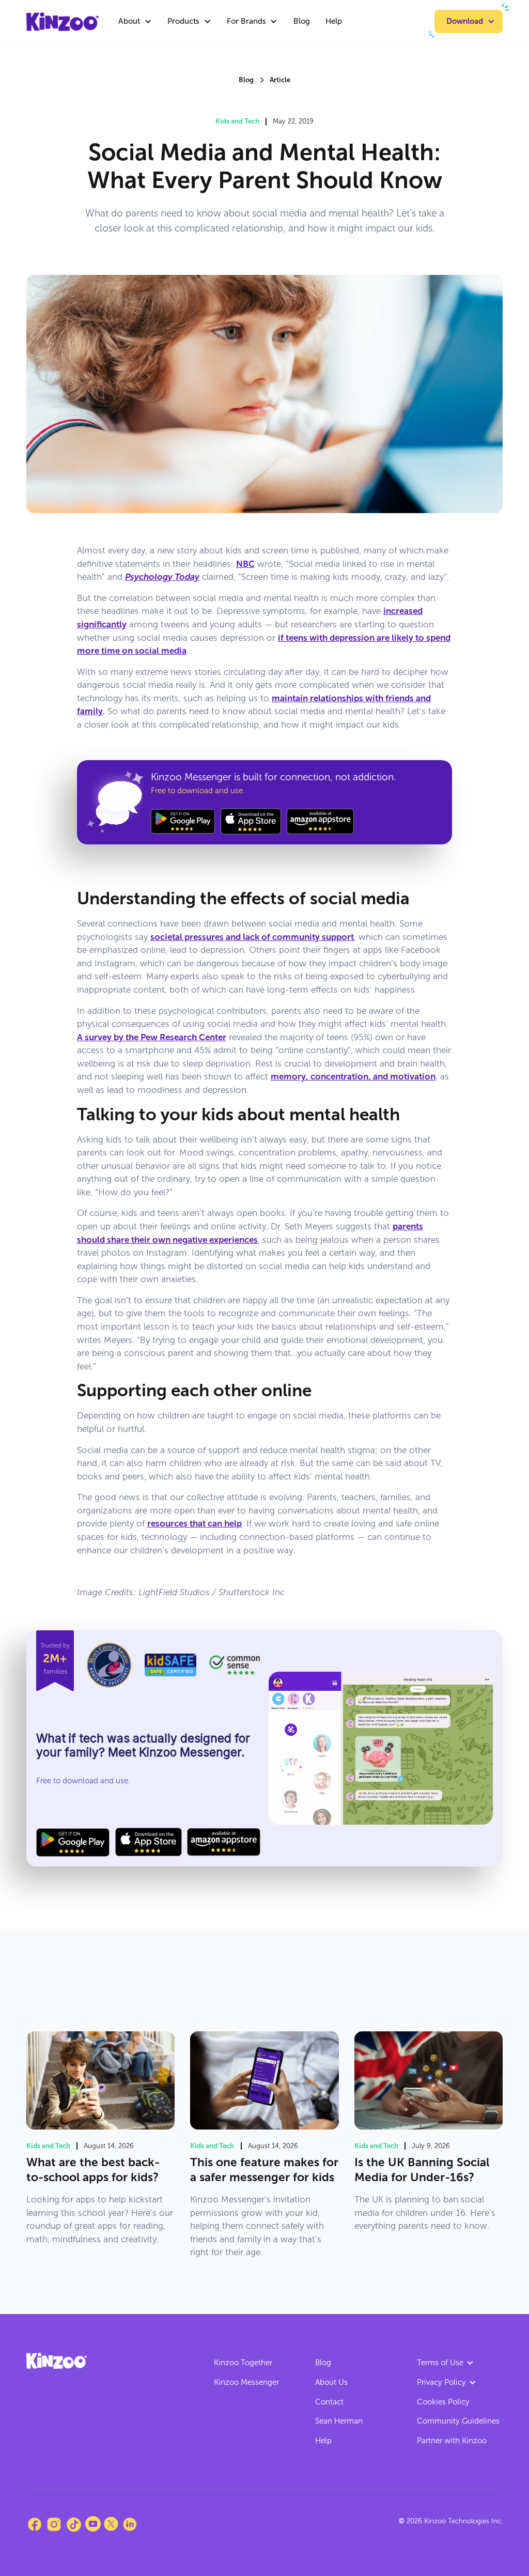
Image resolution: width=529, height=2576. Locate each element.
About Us (331, 2382)
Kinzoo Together (243, 2363)
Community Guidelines (458, 2421)
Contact (329, 2402)
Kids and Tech (237, 121)
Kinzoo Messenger (246, 2382)
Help (334, 21)
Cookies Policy (443, 2402)
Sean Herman (339, 2421)
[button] (135, 21)
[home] (63, 22)
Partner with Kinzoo (452, 2441)
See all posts (468, 1988)
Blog (302, 21)
